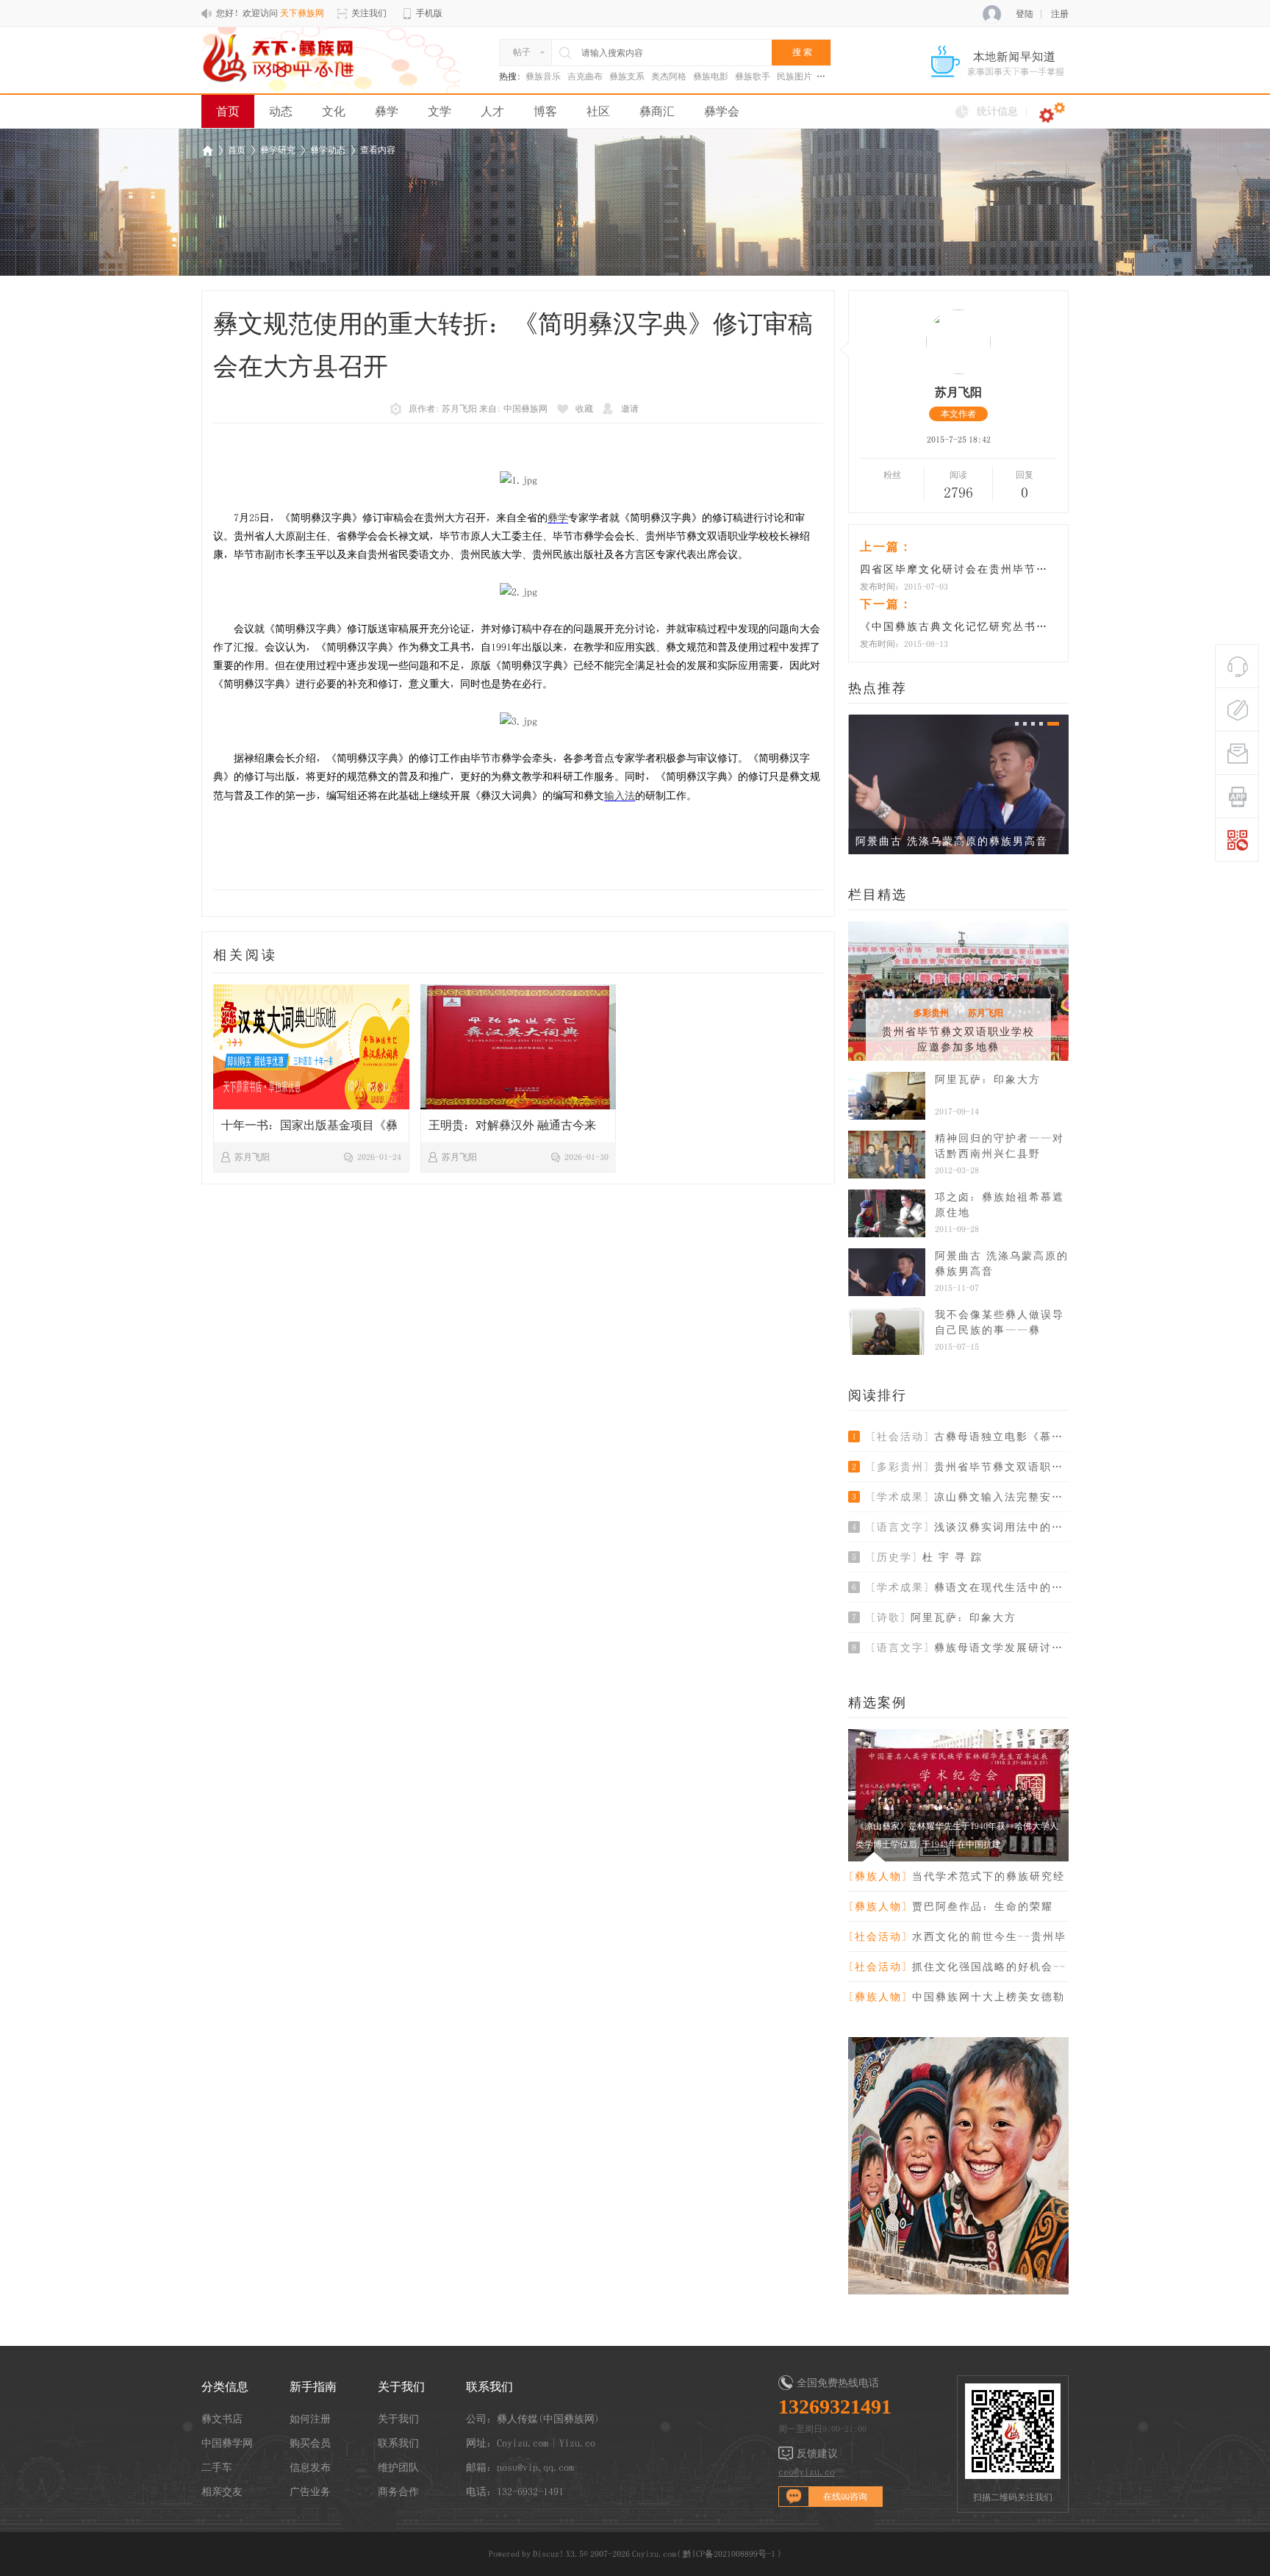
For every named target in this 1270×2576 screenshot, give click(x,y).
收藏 (584, 409)
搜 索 (802, 52)
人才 (492, 111)
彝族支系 (627, 76)
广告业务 (310, 2491)
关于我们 (398, 2419)
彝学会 (722, 111)
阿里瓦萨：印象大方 (988, 1079)
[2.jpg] (519, 592)
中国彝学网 (227, 2443)
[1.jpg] (519, 480)
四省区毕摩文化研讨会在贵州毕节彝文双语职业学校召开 (958, 569)
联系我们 (398, 2443)
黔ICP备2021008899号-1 (729, 2554)
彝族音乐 (543, 76)
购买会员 (310, 2443)
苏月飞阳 (986, 1013)
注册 (1060, 14)
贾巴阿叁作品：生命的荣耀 (951, 1906)
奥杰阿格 (669, 76)
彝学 (387, 111)
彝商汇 (657, 111)
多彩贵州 (931, 1013)
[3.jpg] (519, 722)
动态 (281, 111)
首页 (228, 111)
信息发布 (310, 2467)
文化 (334, 111)
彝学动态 (328, 150)
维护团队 (398, 2467)
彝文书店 (222, 2419)
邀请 (630, 409)
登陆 (1025, 14)
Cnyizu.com (654, 2554)
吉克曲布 (585, 76)
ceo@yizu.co (807, 2472)
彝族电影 (711, 76)
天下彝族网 (207, 150)
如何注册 (310, 2419)
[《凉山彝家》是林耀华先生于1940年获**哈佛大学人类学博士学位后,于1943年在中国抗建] (958, 1858)
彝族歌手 (753, 76)
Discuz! (548, 2554)
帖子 (522, 52)
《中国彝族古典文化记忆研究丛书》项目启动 (958, 626)
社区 (598, 111)
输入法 (620, 795)
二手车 (217, 2467)
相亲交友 (222, 2491)
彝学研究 (278, 150)
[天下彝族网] (280, 57)
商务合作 (398, 2491)
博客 (545, 111)
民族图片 (794, 76)
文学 (440, 111)
